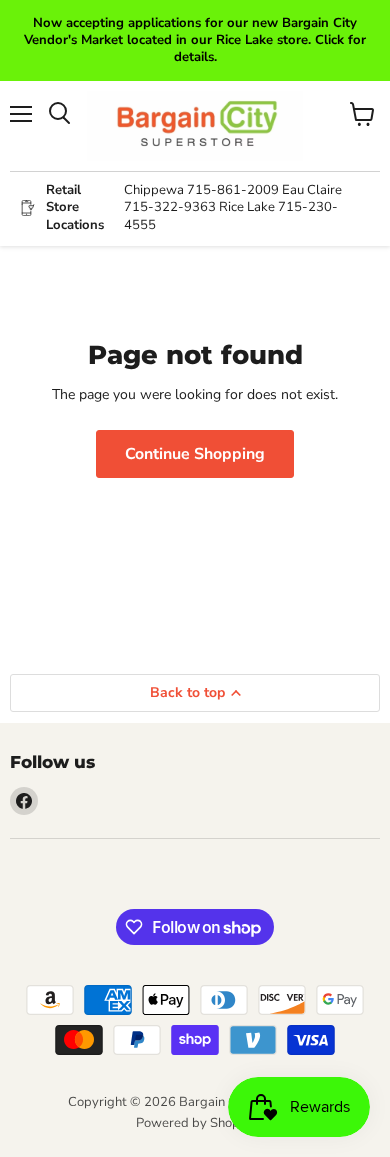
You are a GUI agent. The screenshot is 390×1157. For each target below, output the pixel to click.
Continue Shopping (195, 454)
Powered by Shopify (195, 1123)
